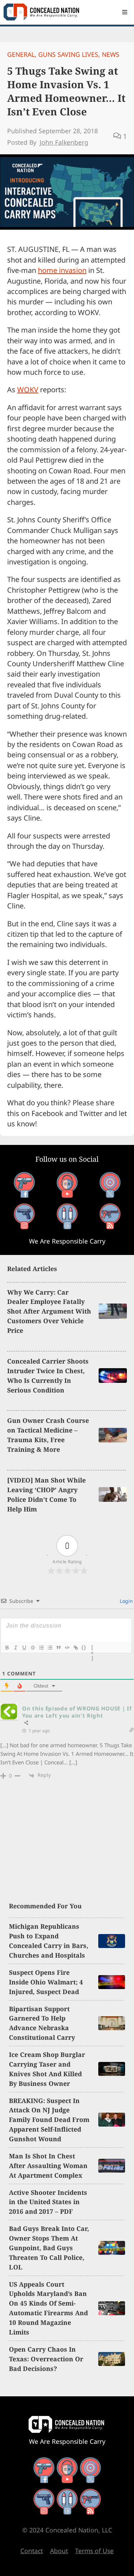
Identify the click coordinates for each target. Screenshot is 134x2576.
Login (126, 1601)
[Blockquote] (58, 1648)
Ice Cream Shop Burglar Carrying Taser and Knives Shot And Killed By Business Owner (47, 2069)
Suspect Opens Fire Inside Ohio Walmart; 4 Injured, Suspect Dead (46, 1982)
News (111, 54)
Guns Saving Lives (68, 54)
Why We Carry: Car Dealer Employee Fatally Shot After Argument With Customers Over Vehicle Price (49, 1311)
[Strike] (33, 1648)
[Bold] (7, 1648)
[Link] (75, 1648)
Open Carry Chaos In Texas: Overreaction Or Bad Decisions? (46, 2359)
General (21, 54)
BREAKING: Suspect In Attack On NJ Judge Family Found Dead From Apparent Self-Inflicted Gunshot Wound (49, 2120)
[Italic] (15, 1648)
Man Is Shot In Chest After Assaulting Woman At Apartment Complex (48, 2166)
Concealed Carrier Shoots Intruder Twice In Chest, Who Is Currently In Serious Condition (48, 1376)
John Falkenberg (64, 142)
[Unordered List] (50, 1648)
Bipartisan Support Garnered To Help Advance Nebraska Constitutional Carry (42, 2023)
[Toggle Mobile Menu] (125, 12)
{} (84, 1647)
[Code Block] (67, 1648)
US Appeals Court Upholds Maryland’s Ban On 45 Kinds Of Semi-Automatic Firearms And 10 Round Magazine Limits (48, 2308)
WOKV (28, 390)
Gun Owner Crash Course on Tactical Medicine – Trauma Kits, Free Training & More (48, 1435)
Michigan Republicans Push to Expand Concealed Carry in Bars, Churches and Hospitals (49, 1941)
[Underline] (24, 1648)
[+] (93, 1648)
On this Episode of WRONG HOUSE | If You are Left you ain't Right (77, 1712)
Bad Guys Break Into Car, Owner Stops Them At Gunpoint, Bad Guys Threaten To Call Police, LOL (49, 2248)
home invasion (62, 270)
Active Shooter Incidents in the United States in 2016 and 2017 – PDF (48, 2202)
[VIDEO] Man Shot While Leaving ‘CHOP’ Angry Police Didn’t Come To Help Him (46, 1494)
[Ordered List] (41, 1648)
